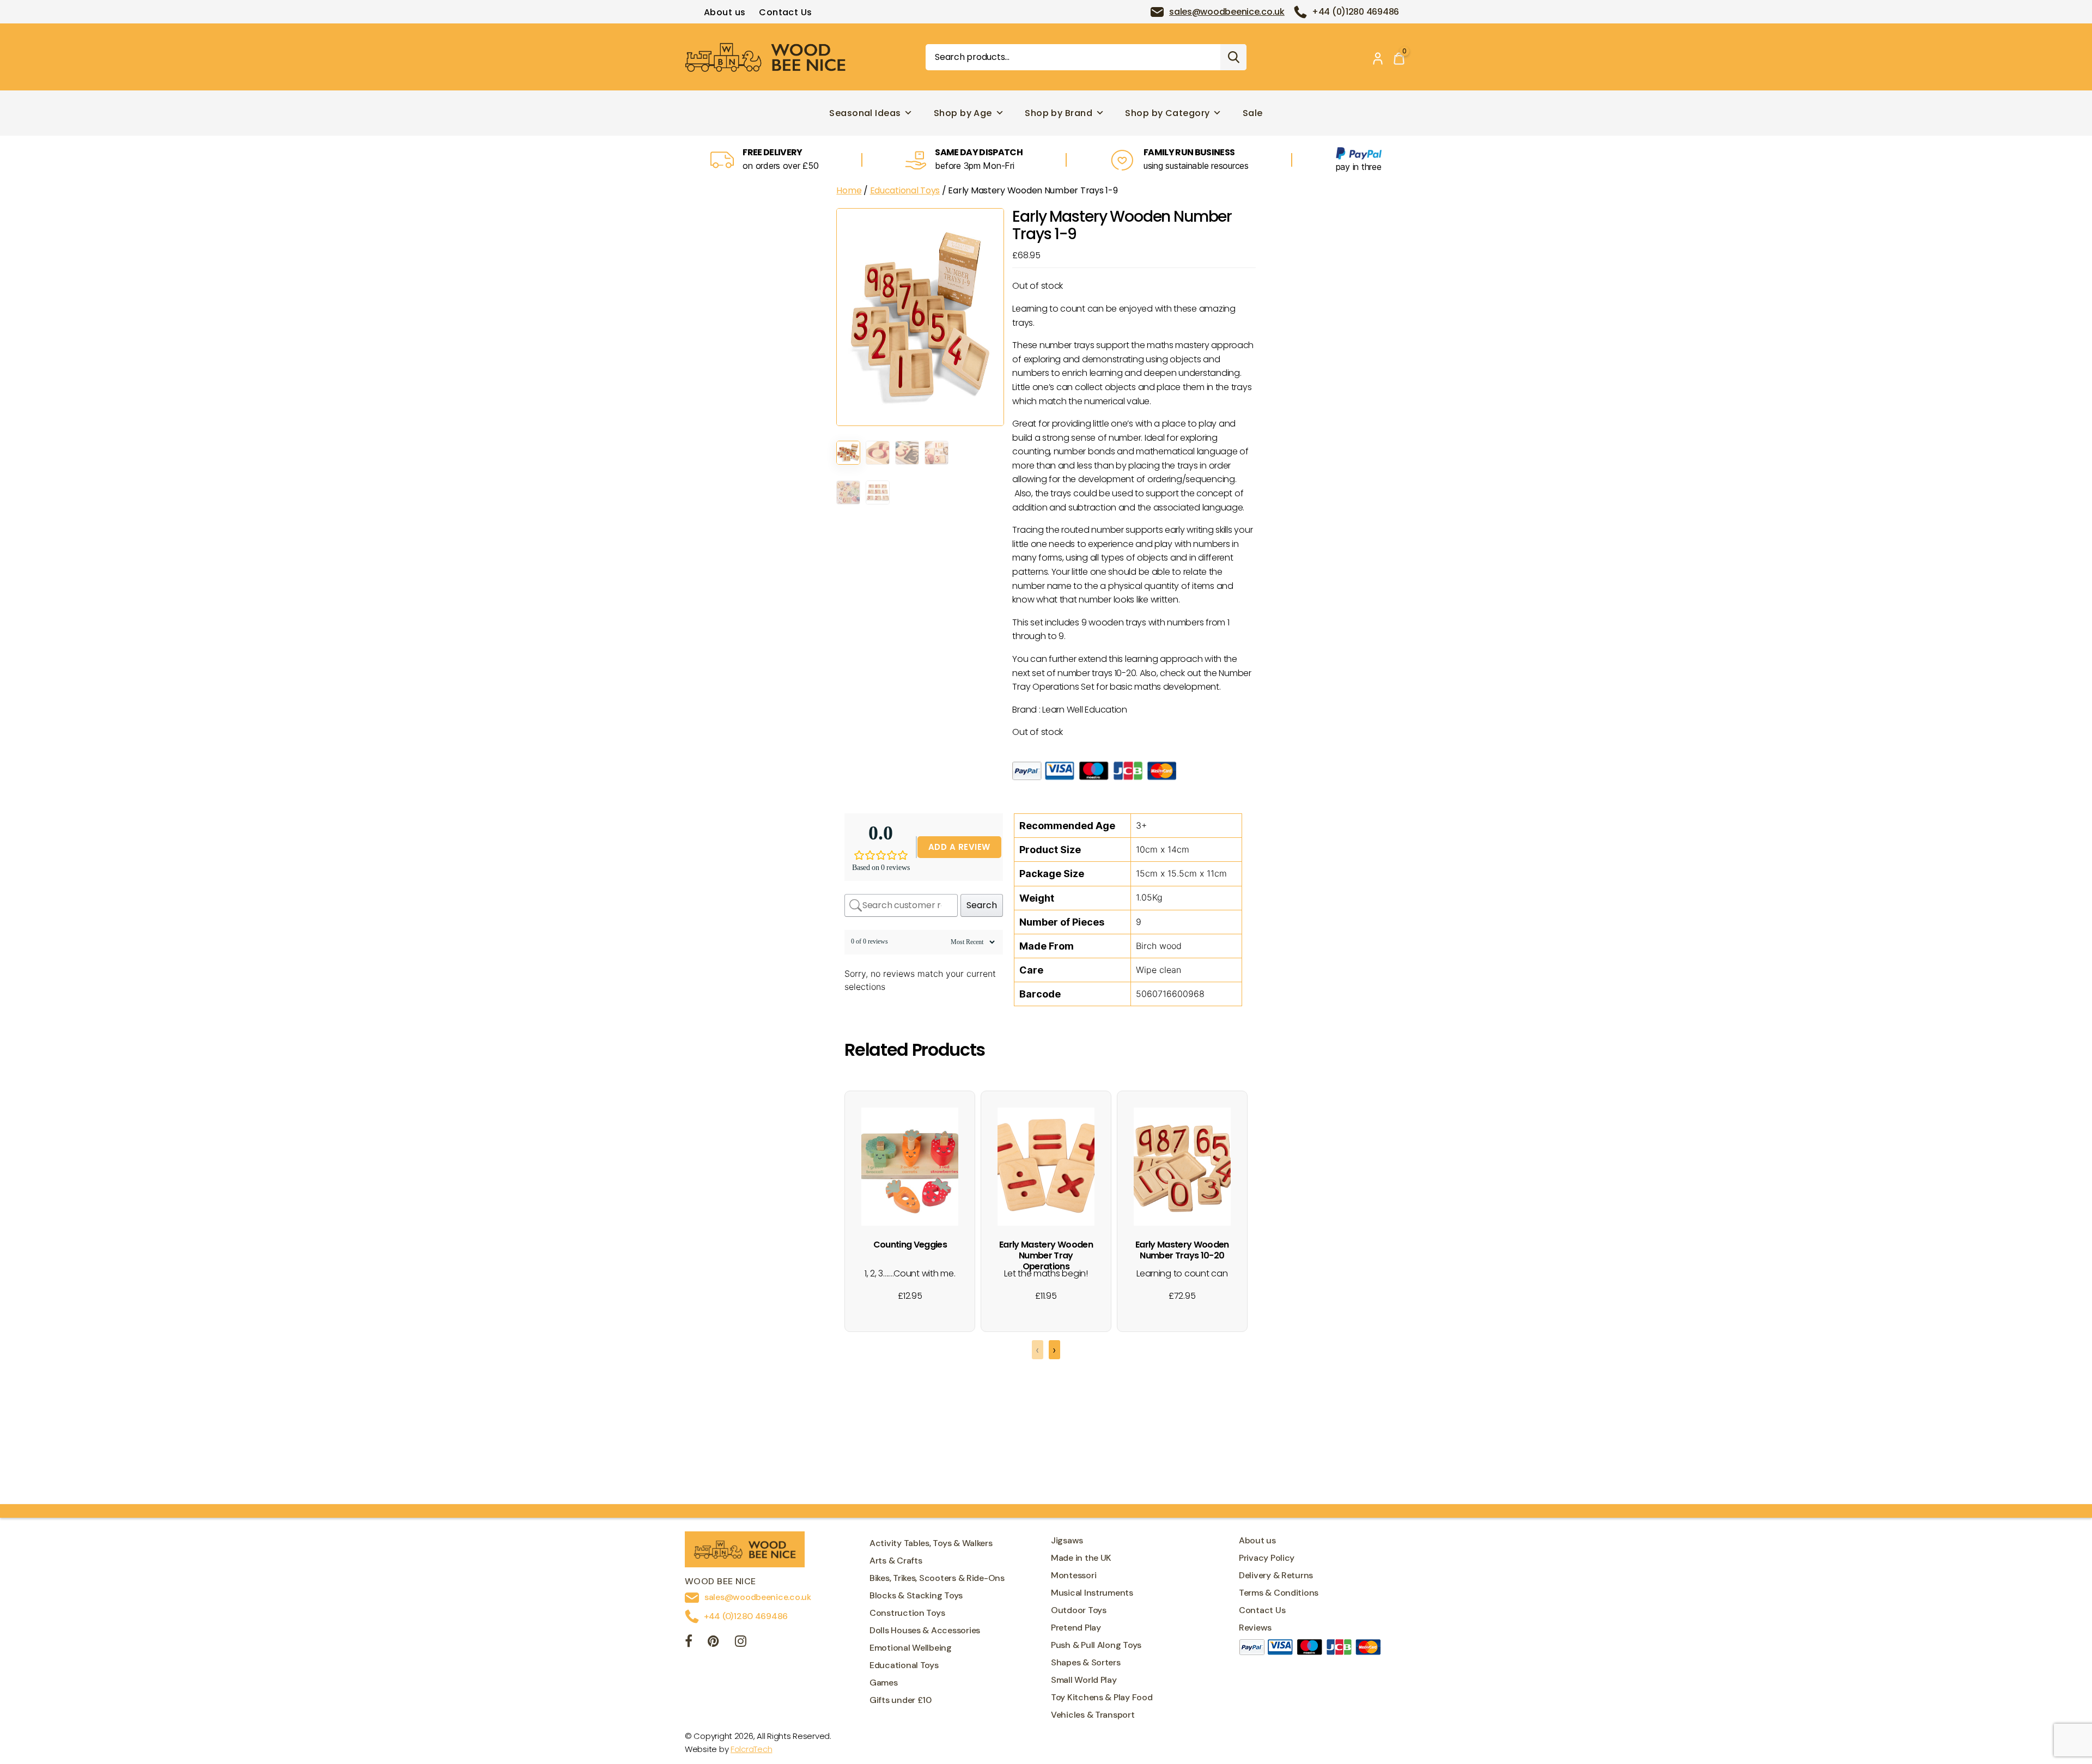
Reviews (1255, 1628)
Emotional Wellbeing (911, 1648)
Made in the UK (1081, 1558)
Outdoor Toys (1079, 1610)
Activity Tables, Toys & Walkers (931, 1543)
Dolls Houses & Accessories (925, 1630)
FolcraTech (751, 1749)
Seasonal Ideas (865, 113)
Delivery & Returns (1276, 1575)
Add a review (959, 847)
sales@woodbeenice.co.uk (1227, 12)
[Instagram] (741, 1643)
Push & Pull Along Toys (1096, 1645)
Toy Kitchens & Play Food (1102, 1697)
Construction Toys (907, 1613)
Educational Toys (905, 190)
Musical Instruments (1092, 1593)
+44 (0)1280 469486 (1355, 12)
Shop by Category (1167, 113)
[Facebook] (689, 1643)
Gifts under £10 (901, 1700)
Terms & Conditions (1279, 1593)
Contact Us (785, 12)
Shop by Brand (1059, 113)
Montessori (1074, 1575)
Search (1233, 57)
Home (849, 190)
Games (884, 1683)
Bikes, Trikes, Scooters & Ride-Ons (937, 1578)
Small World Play (1084, 1680)
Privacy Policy (1267, 1558)
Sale (1253, 113)
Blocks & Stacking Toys (916, 1595)
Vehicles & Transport (1093, 1715)
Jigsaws (1067, 1540)
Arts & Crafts (896, 1561)
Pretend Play (1076, 1628)
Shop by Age (963, 113)
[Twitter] (713, 1643)
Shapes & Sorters (1086, 1662)
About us (725, 12)
